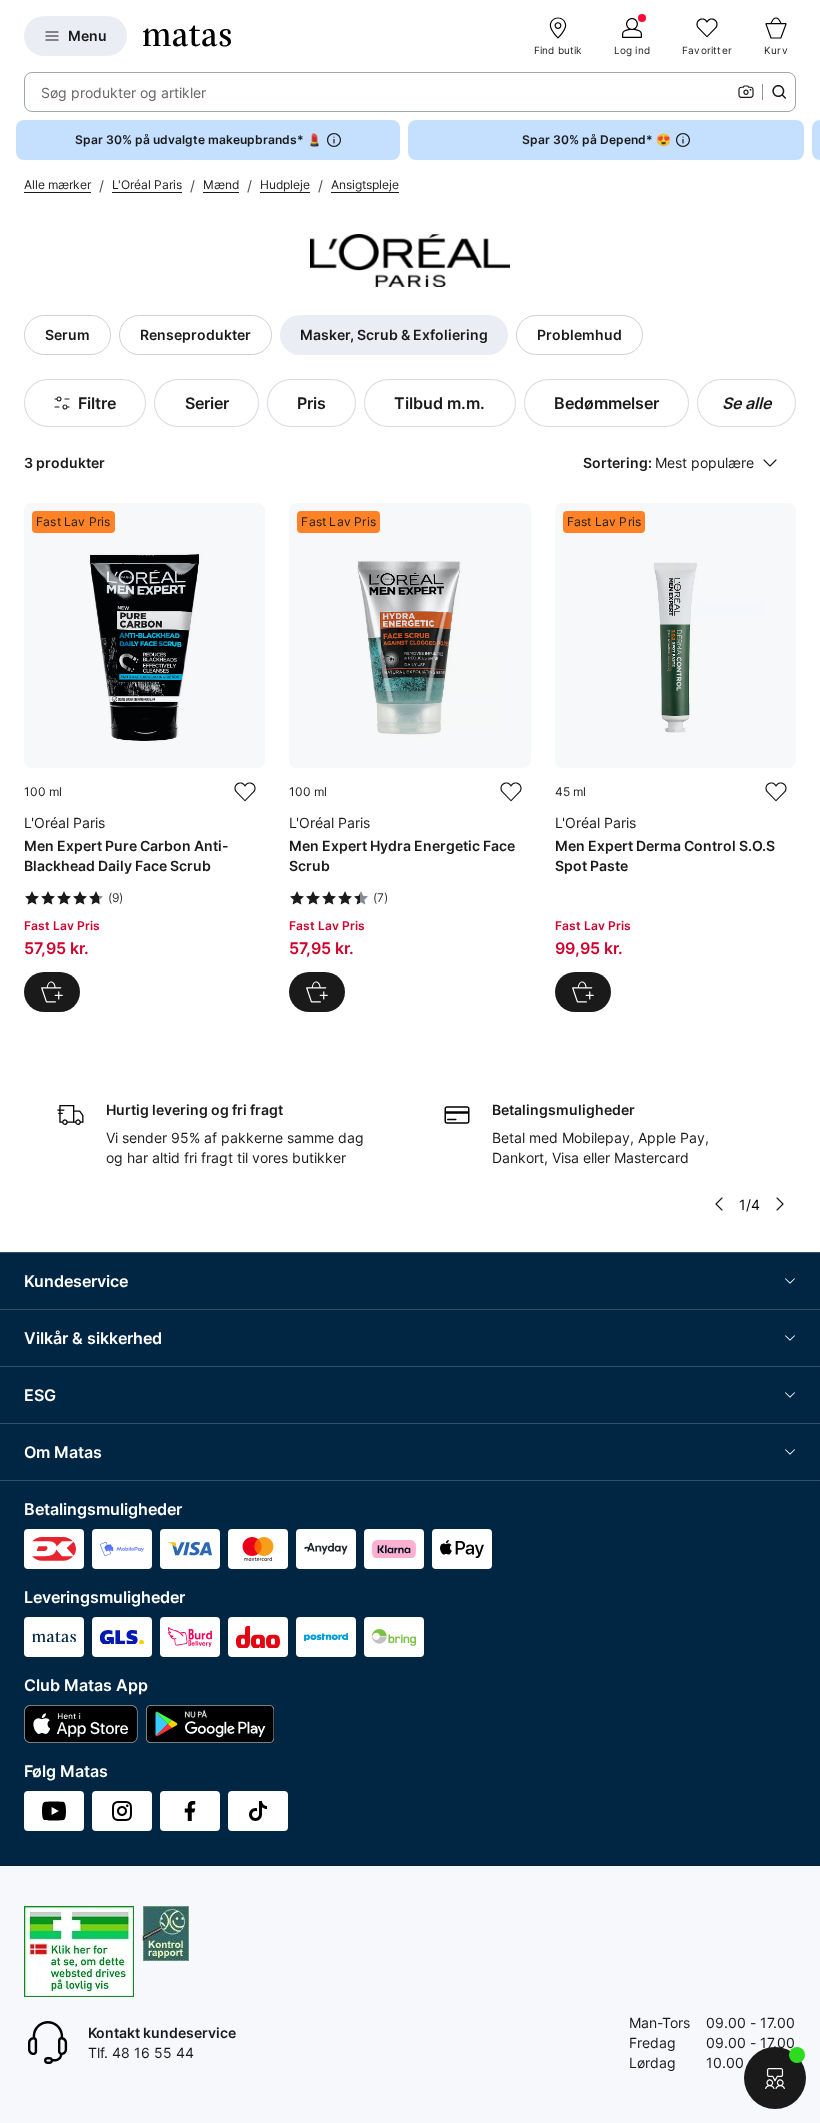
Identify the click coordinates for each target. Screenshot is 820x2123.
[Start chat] (775, 2078)
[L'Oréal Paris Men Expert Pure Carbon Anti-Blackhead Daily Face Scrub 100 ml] (144, 757)
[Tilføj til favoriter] (245, 792)
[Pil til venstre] (719, 1204)
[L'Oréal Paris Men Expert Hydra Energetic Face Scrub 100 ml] (409, 757)
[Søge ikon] (779, 92)
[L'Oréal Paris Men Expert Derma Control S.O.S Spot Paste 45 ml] (675, 757)
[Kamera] (746, 92)
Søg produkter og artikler (123, 92)
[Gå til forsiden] (187, 36)
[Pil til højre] (804, 140)
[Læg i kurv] (52, 992)
